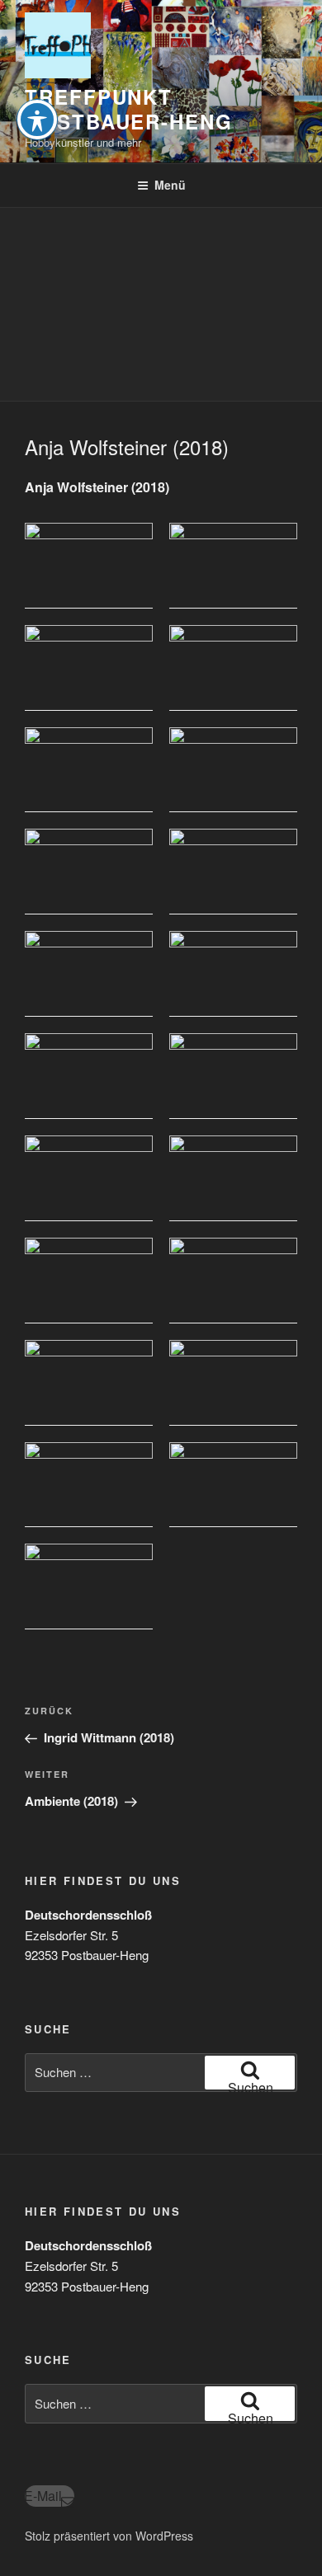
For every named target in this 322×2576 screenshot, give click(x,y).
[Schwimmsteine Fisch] (233, 1485)
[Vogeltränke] (233, 1178)
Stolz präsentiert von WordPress (109, 2536)
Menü (170, 185)
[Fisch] (89, 974)
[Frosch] (89, 1383)
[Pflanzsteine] (89, 566)
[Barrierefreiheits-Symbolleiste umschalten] (37, 120)
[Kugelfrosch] (233, 668)
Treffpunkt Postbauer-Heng (129, 109)
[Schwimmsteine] (233, 566)
